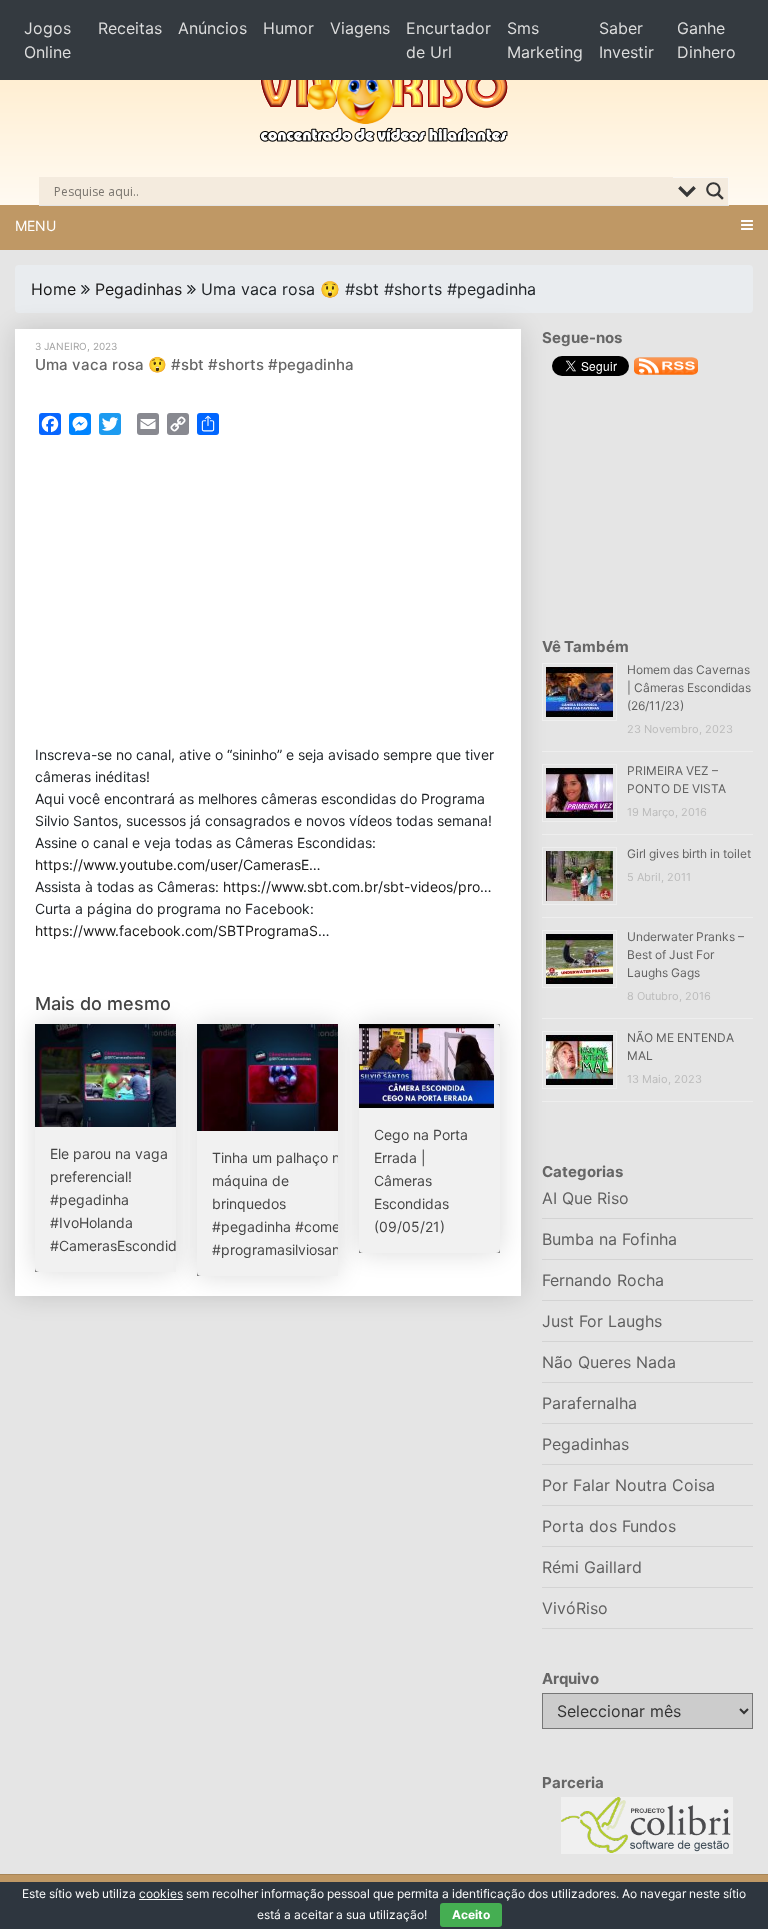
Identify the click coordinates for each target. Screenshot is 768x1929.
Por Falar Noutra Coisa (628, 1485)
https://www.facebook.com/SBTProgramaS (176, 930)
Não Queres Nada (609, 1362)
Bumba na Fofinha (609, 1239)
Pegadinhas (138, 289)
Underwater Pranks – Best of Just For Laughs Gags (685, 954)
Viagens (360, 28)
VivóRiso (575, 1608)
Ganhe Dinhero (706, 40)
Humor (288, 28)
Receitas (130, 28)
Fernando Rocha (603, 1280)
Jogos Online (47, 40)
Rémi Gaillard (592, 1567)
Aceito (471, 1914)
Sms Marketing (545, 40)
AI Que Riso (585, 1198)
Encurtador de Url (448, 40)
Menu (35, 225)
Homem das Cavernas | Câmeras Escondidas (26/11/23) (689, 687)
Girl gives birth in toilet (689, 853)
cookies (161, 1893)
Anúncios (212, 28)
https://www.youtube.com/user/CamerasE (172, 864)
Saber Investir (626, 40)
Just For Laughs (602, 1321)
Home (53, 289)
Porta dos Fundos (609, 1526)
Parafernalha (589, 1403)
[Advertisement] (268, 596)
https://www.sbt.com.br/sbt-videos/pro (351, 886)
